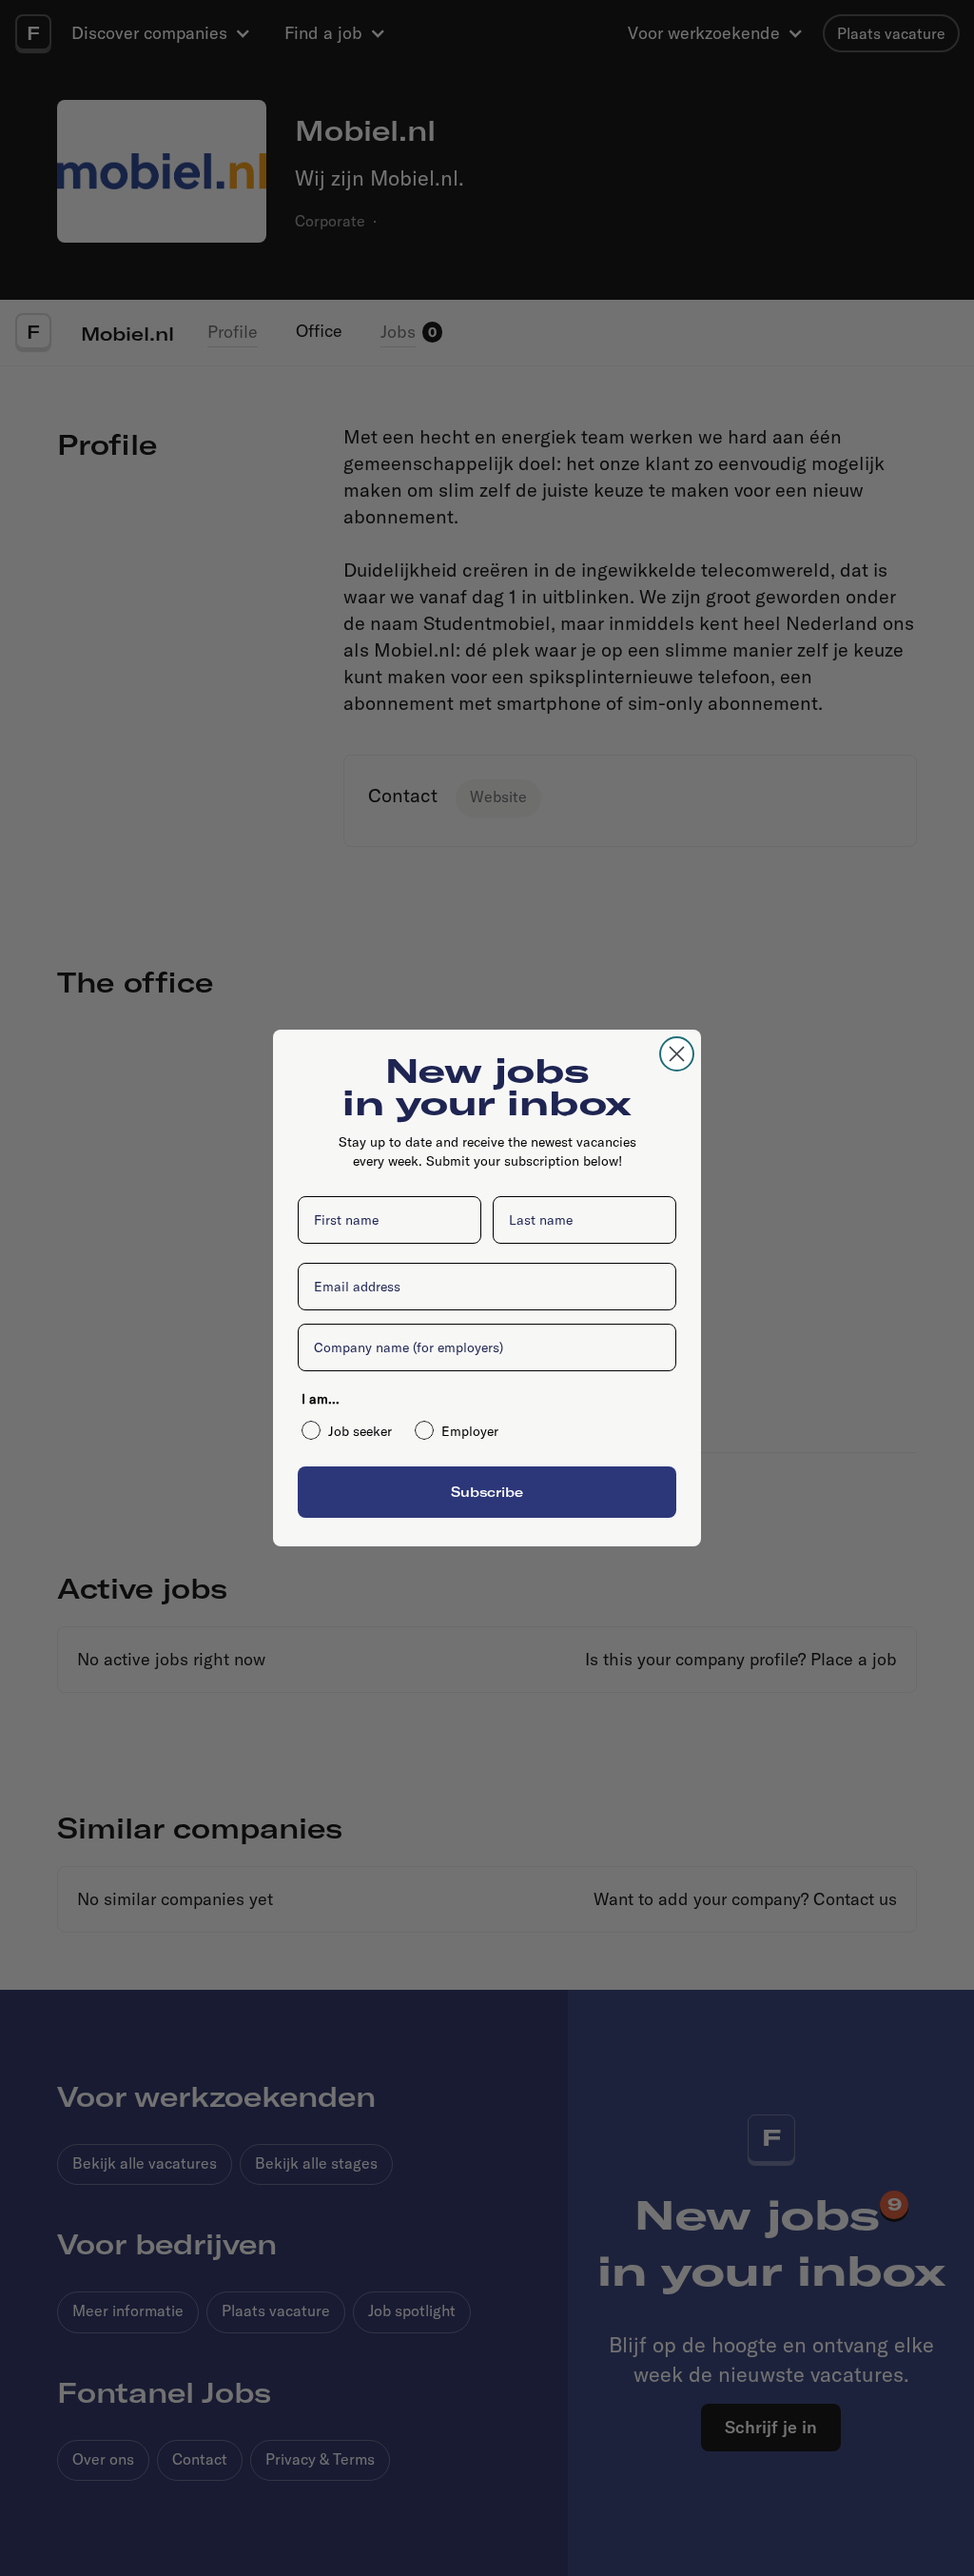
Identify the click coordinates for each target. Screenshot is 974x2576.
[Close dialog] (677, 1054)
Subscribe (487, 1492)
